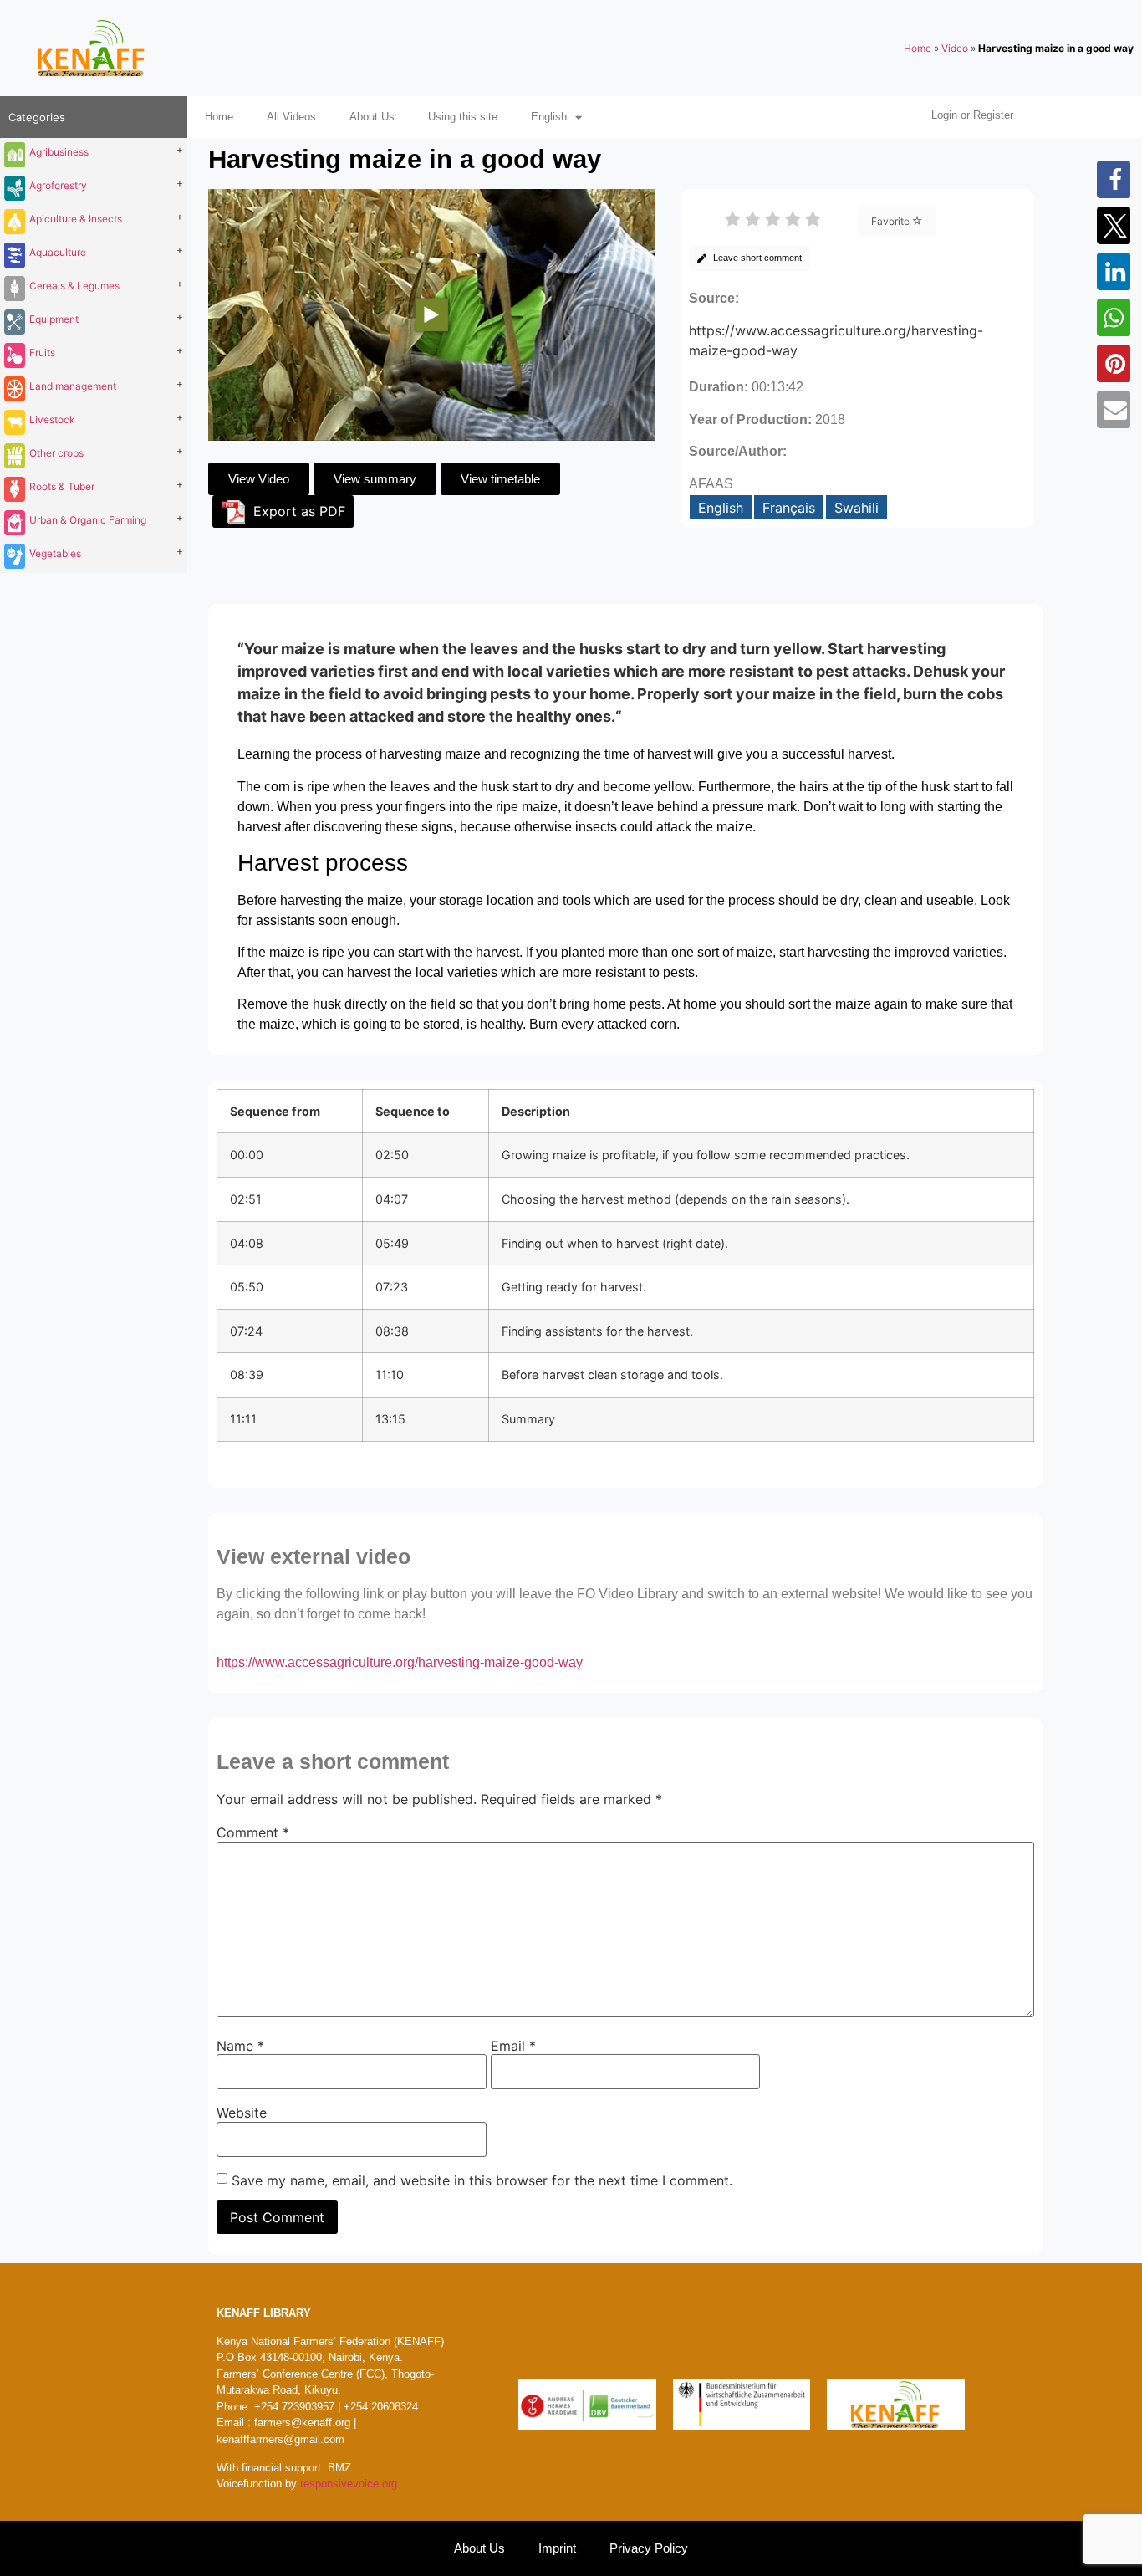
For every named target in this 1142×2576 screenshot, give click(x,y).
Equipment (54, 319)
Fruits (42, 353)
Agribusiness (59, 152)
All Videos (291, 117)
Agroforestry (58, 185)
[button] (1116, 179)
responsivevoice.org (349, 2484)
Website (242, 2113)
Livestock (52, 419)
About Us (372, 117)
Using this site (463, 117)
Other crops (56, 453)
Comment (253, 1832)
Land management (73, 386)
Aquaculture (58, 252)
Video (955, 48)
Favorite (892, 221)
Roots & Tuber (62, 486)
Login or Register (972, 115)
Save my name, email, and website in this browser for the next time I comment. (482, 2180)
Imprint (557, 2548)
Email (513, 2046)
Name (240, 2046)
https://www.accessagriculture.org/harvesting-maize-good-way (400, 1662)
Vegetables (55, 553)
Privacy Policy (649, 2548)
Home (918, 48)
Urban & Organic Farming (88, 520)
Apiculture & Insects (76, 219)
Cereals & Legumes (74, 286)
